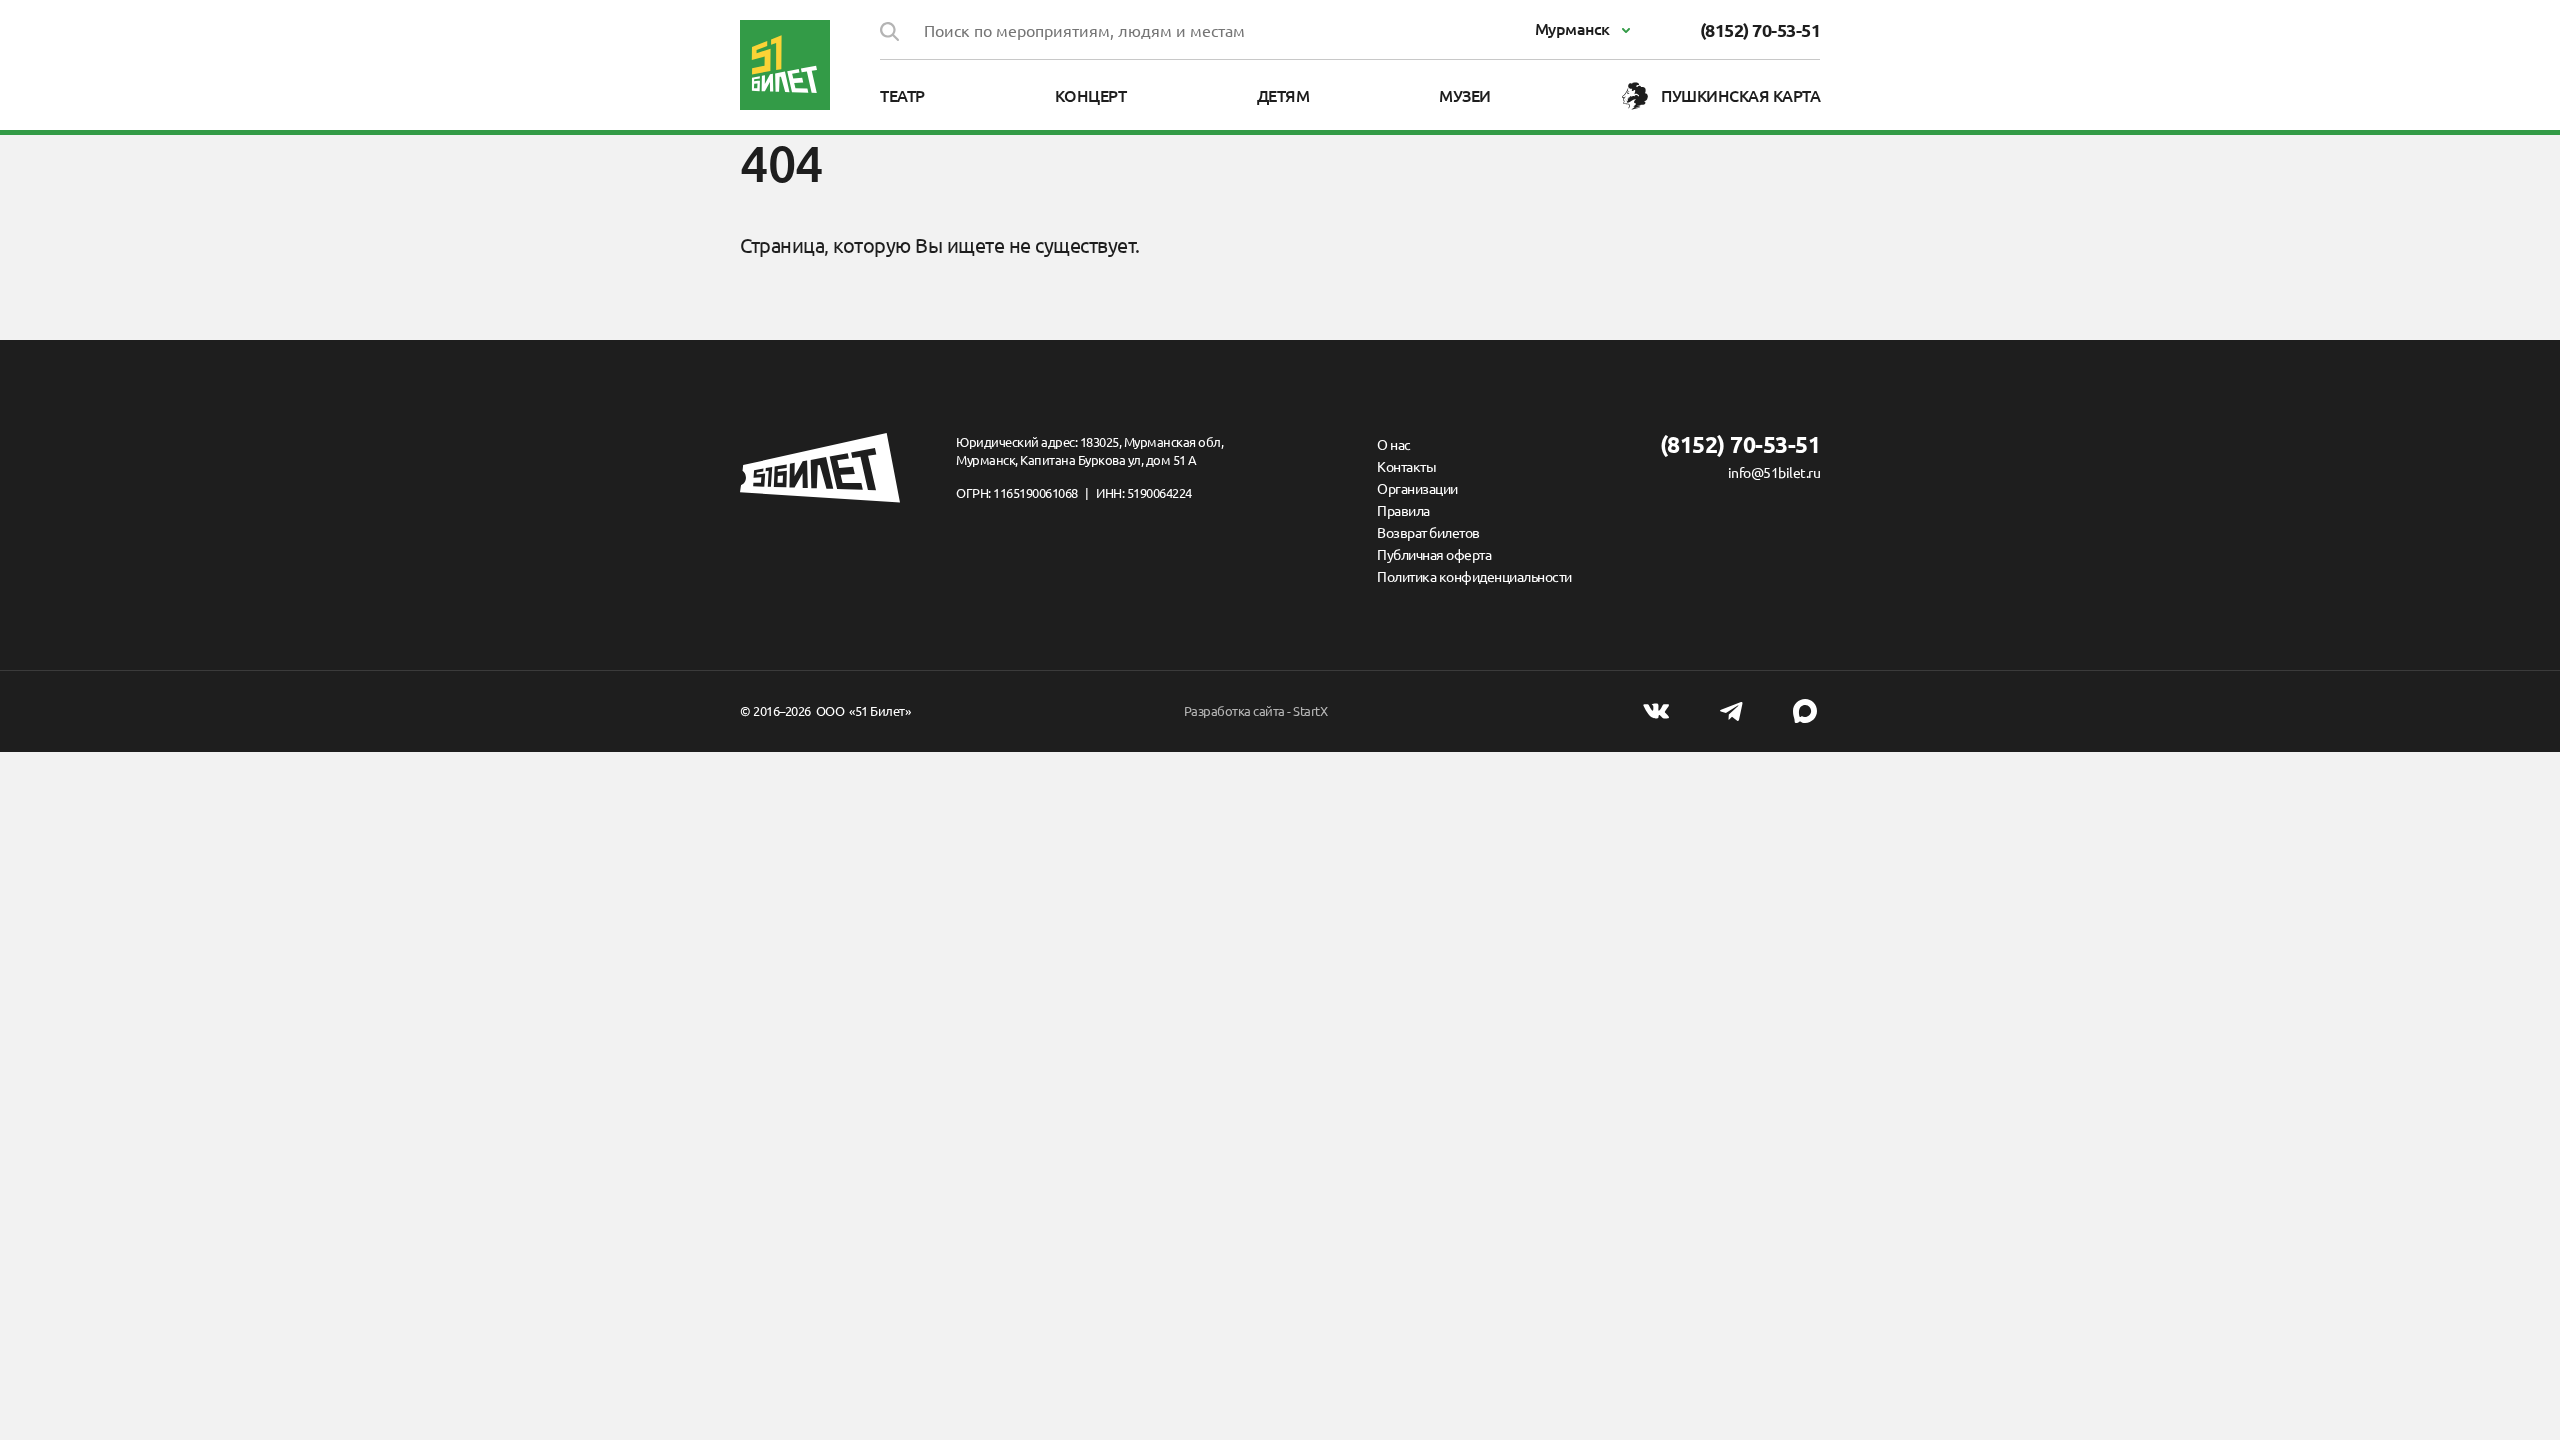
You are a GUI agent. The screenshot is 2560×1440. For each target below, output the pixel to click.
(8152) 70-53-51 (1760, 30)
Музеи (1465, 96)
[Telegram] (1731, 711)
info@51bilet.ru (1774, 473)
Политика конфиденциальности (1474, 577)
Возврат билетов (1428, 533)
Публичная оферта (1434, 555)
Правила (1403, 511)
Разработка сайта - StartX (1256, 711)
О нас (1394, 445)
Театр (902, 96)
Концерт (1091, 96)
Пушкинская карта (1740, 96)
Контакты (1406, 467)
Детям (1283, 96)
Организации (1417, 489)
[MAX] (1805, 711)
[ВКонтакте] (1656, 711)
